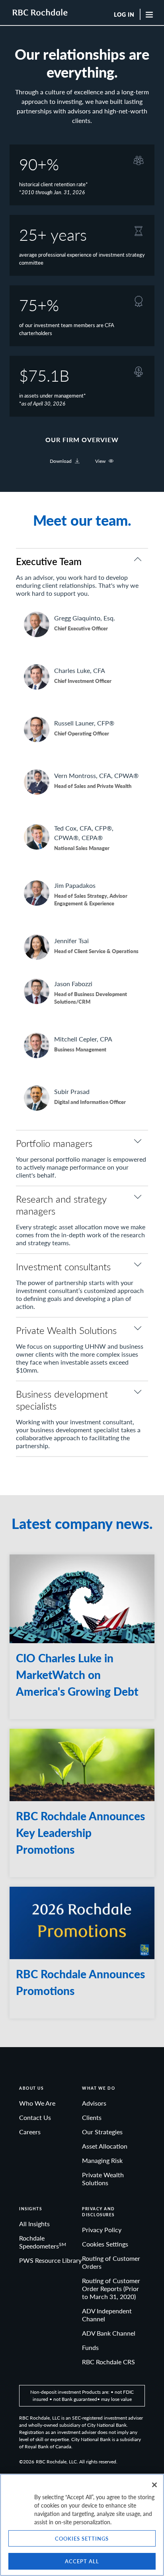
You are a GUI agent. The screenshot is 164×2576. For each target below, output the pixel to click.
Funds (90, 2347)
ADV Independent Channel (107, 2315)
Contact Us (35, 2117)
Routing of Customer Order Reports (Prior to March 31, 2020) (111, 2288)
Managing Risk (102, 2160)
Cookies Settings (105, 2244)
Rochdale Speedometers (43, 2242)
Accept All (82, 2561)
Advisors (94, 2103)
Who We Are (37, 2103)
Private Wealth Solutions (103, 2179)
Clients (92, 2117)
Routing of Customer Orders (111, 2262)
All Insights (34, 2224)
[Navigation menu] (151, 14)
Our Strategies (102, 2132)
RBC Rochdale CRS (108, 2362)
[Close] (154, 2485)
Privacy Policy (102, 2230)
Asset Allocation (105, 2146)
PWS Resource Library (50, 2260)
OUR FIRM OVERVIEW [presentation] (82, 440)
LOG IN (124, 15)
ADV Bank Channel (109, 2333)
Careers (30, 2132)
